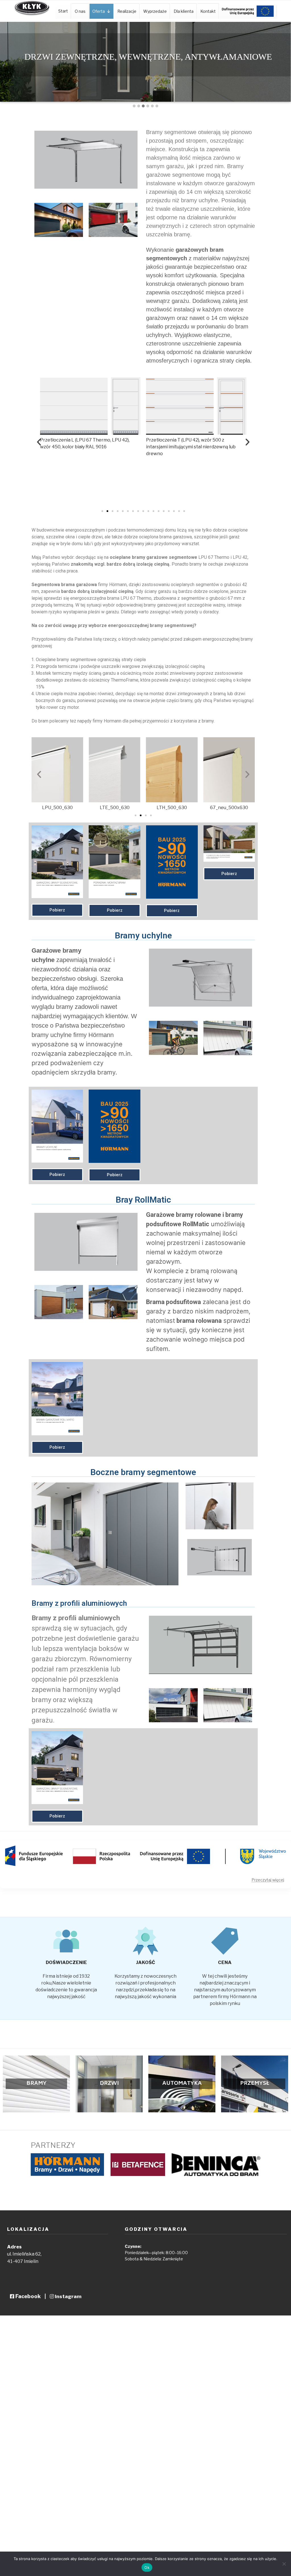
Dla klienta (184, 11)
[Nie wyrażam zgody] (284, 2564)
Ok (147, 2567)
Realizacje (127, 11)
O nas (80, 11)
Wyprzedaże (155, 11)
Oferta (99, 11)
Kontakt (208, 11)
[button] (134, 106)
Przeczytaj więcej (268, 1880)
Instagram (68, 2296)
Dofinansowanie (248, 11)
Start (63, 11)
